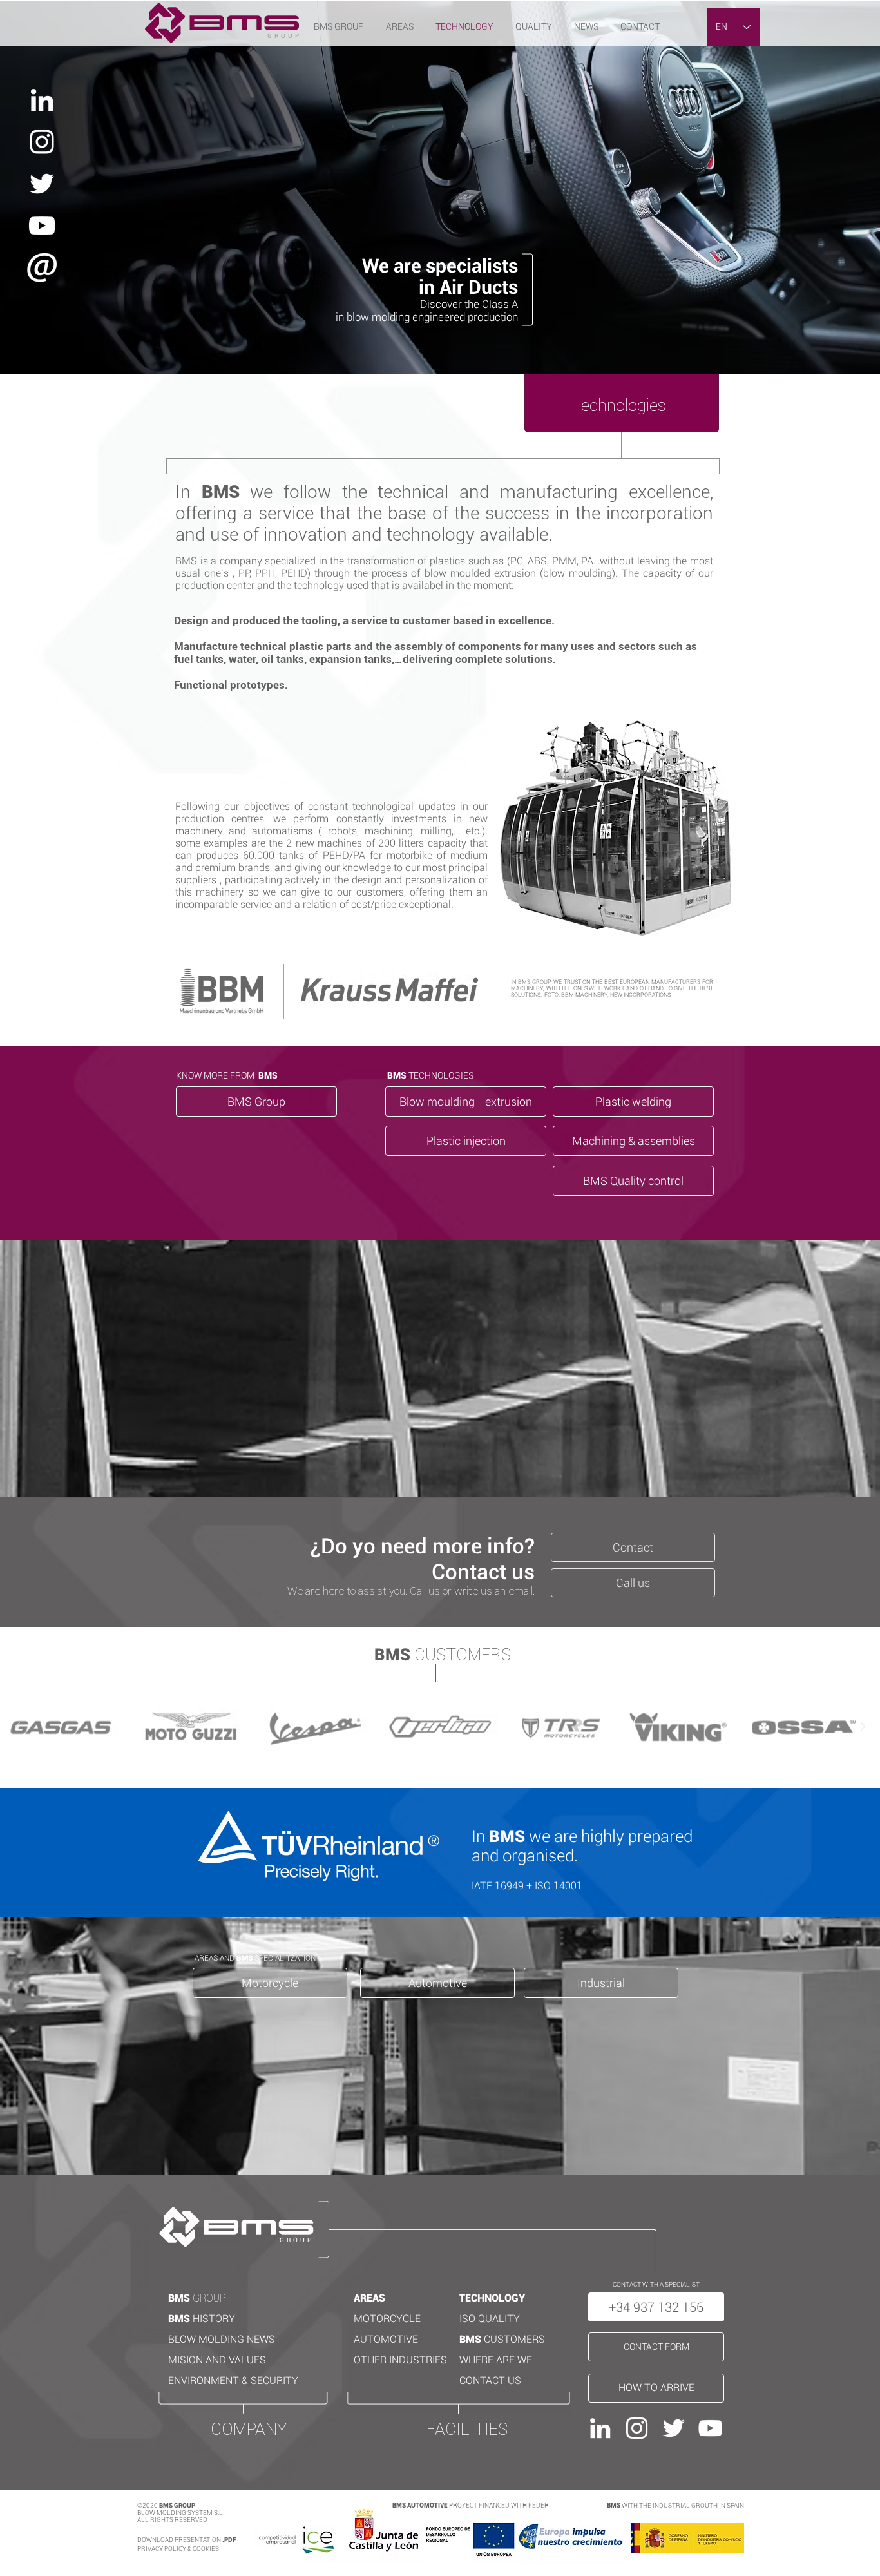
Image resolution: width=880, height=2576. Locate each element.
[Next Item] (863, 1727)
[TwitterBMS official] (42, 184)
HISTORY (214, 2319)
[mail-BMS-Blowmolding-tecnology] (42, 267)
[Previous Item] (17, 1727)
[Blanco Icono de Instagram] (42, 142)
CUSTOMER (511, 2339)
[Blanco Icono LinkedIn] (42, 100)
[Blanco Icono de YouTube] (42, 226)
